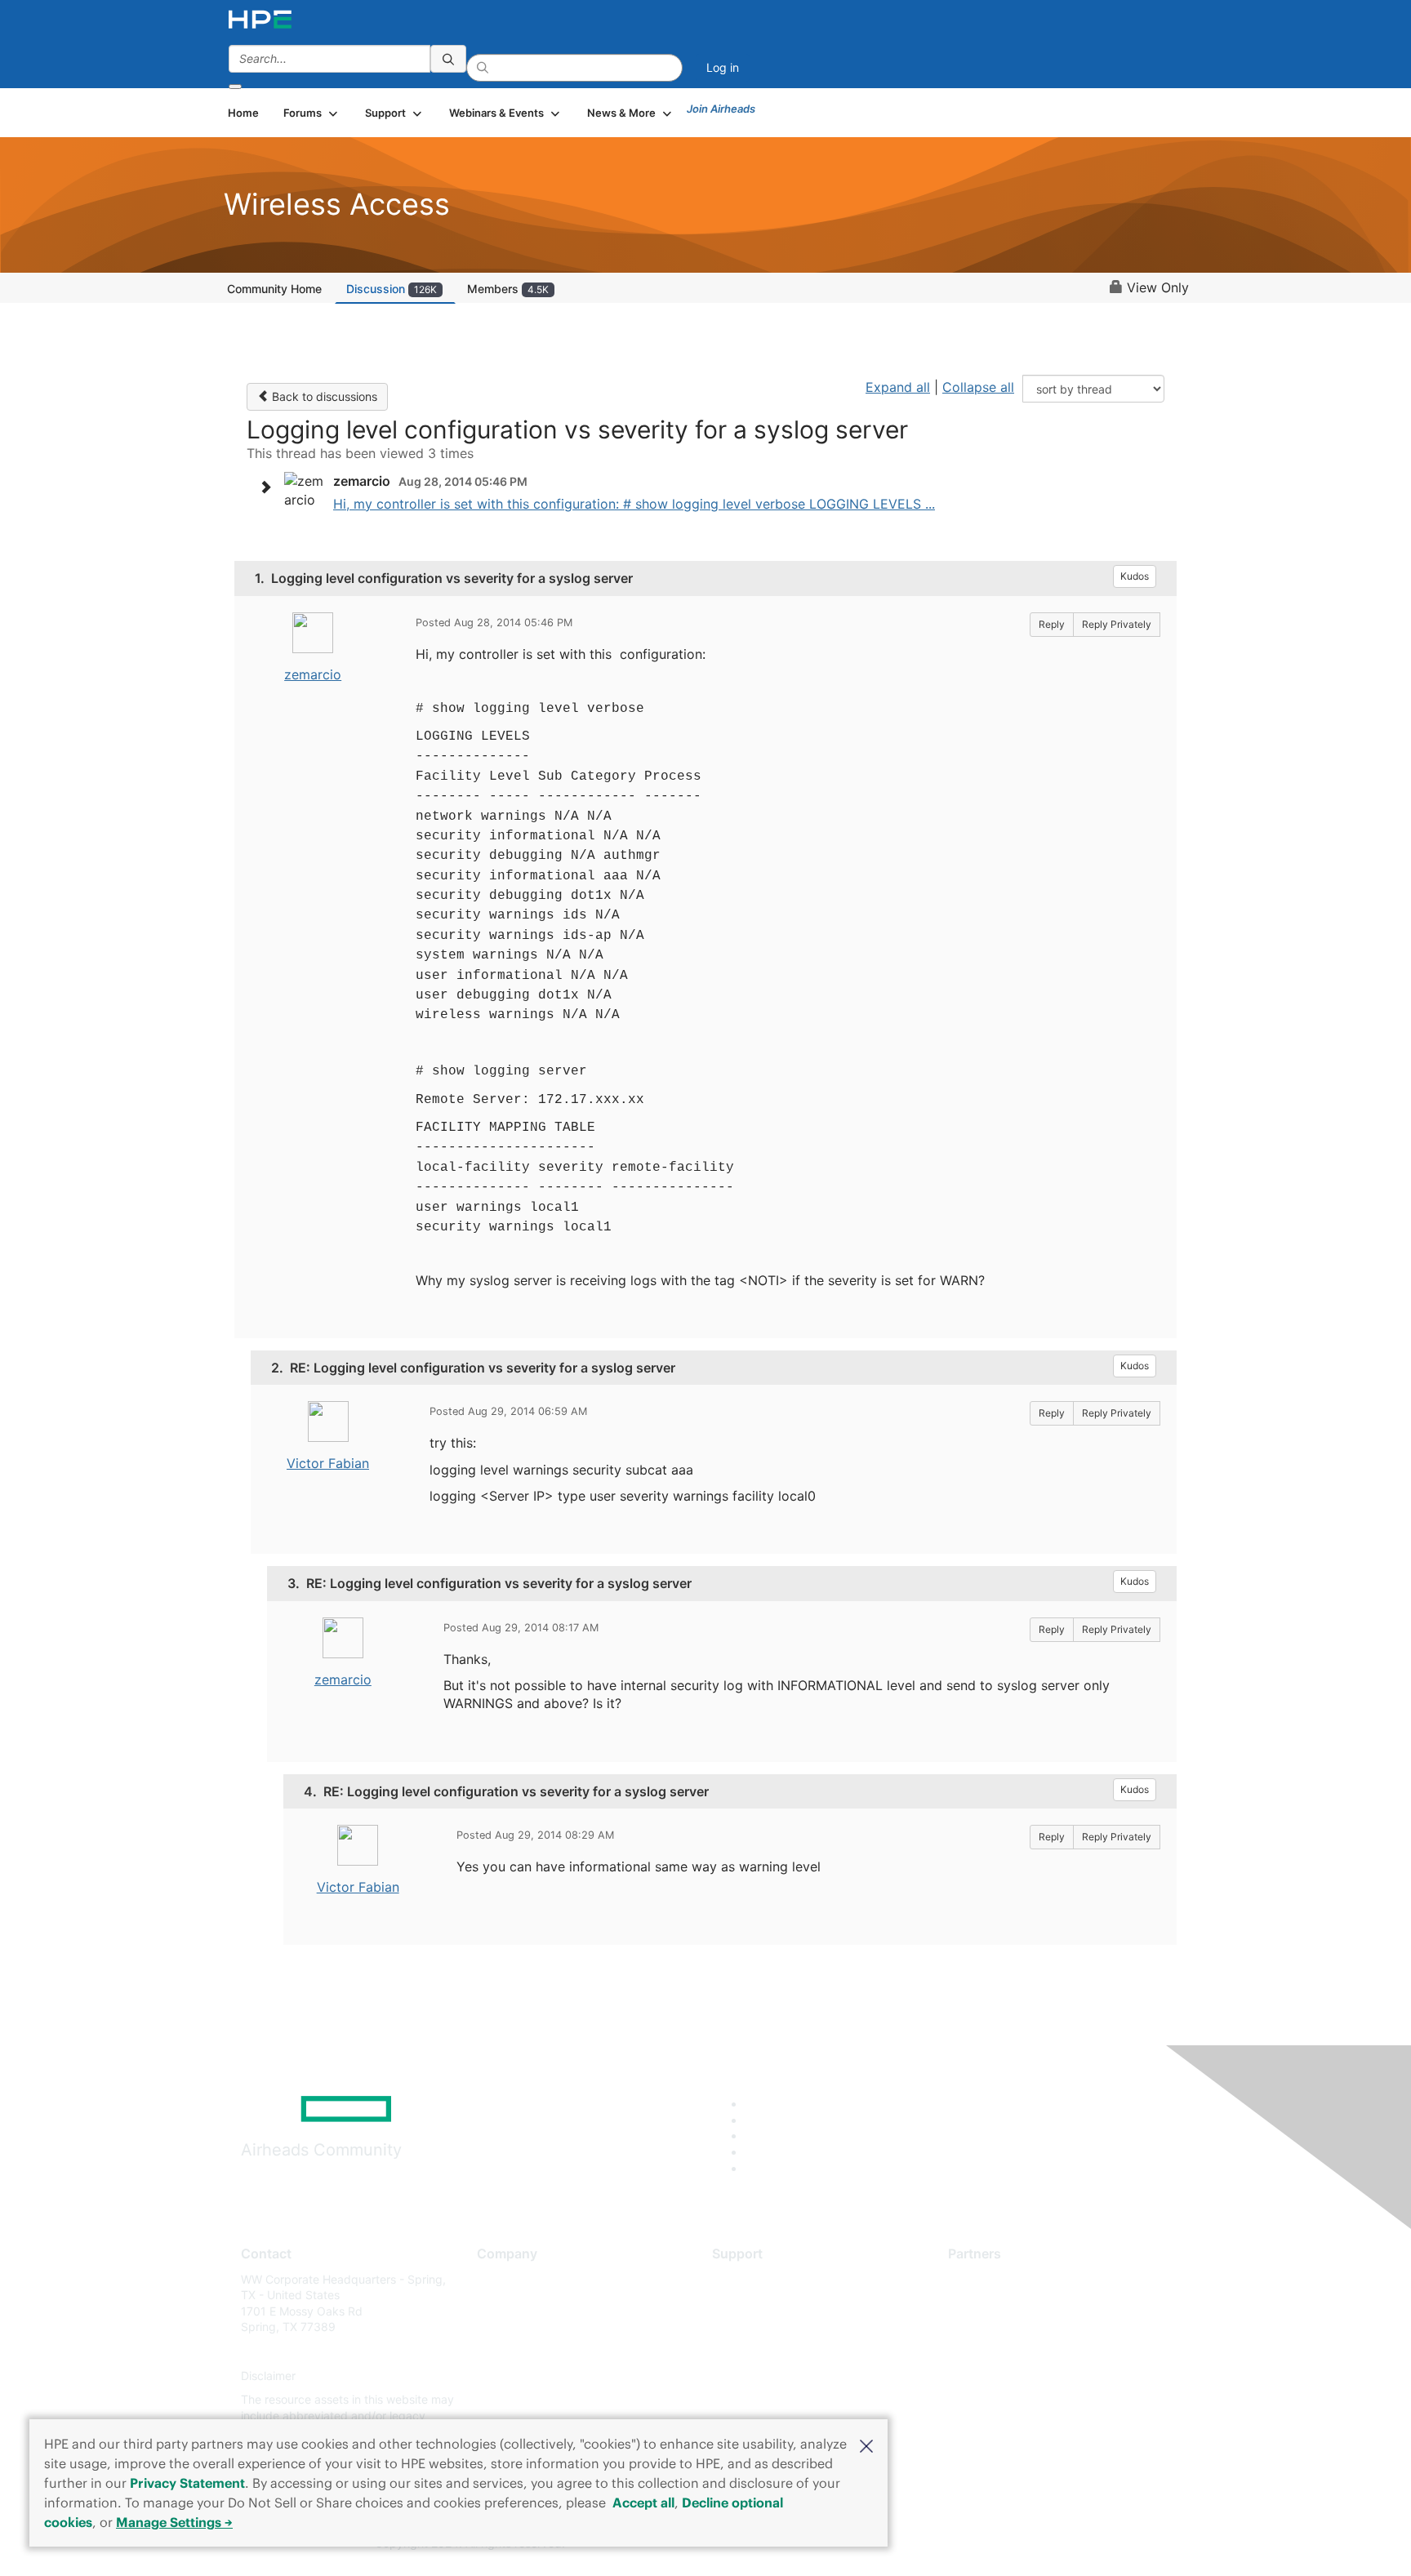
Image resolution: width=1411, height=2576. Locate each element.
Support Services (758, 2279)
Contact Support (757, 2303)
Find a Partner (986, 2279)
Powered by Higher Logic (941, 2544)
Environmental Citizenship (545, 2351)
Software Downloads (767, 2351)
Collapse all (978, 387)
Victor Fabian (328, 1463)
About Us (501, 2279)
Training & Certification (772, 2327)
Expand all (898, 387)
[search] (448, 59)
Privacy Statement (187, 2483)
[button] (866, 2445)
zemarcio (313, 674)
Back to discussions (323, 396)
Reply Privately (1117, 624)
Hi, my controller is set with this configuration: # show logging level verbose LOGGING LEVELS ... (634, 504)
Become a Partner (996, 2303)
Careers (498, 2303)
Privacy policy (514, 2376)
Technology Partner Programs (1028, 2351)
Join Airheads (721, 109)
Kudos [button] (1135, 576)
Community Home (274, 289)
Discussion (392, 289)
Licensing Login (754, 2376)
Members (508, 289)
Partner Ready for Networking (1028, 2327)
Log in (723, 67)
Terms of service (521, 2400)
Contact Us (507, 2327)
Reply (1052, 624)
